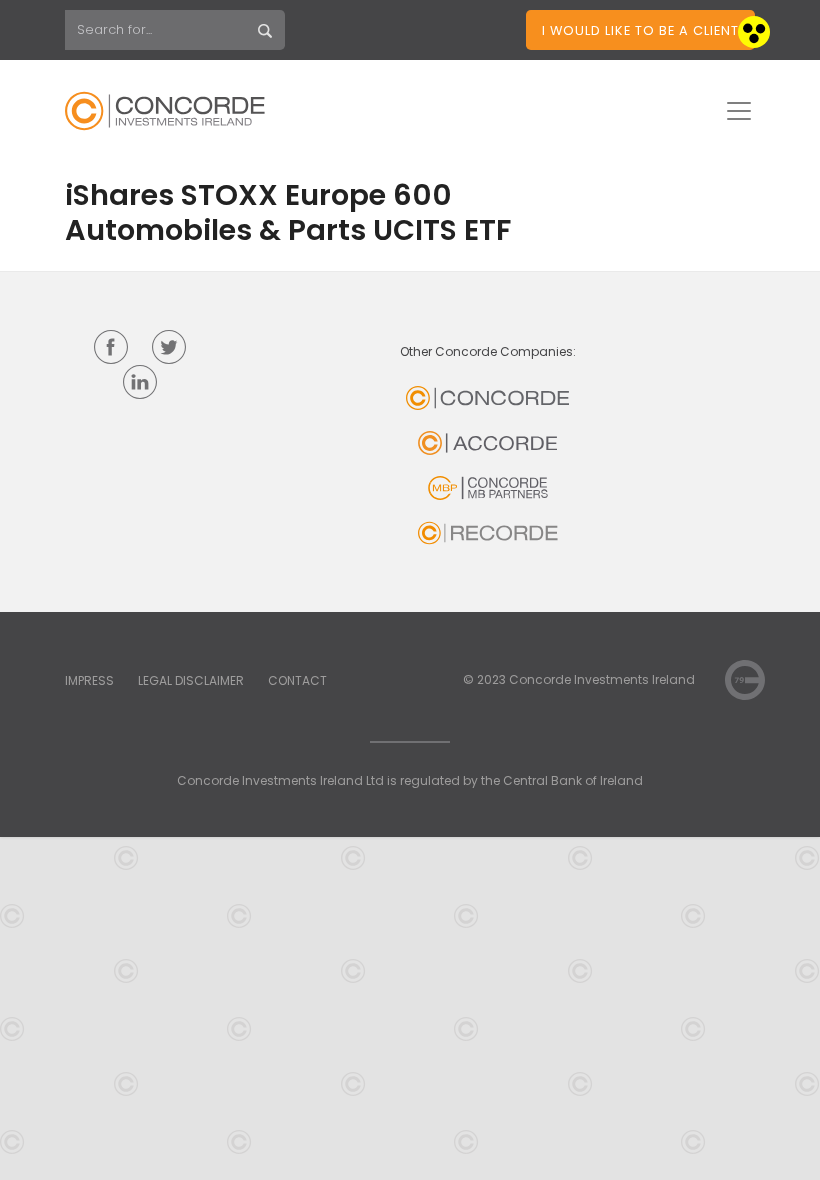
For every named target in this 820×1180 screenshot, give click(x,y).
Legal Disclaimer (191, 680)
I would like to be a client (640, 30)
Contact (297, 680)
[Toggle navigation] (739, 111)
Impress (89, 680)
